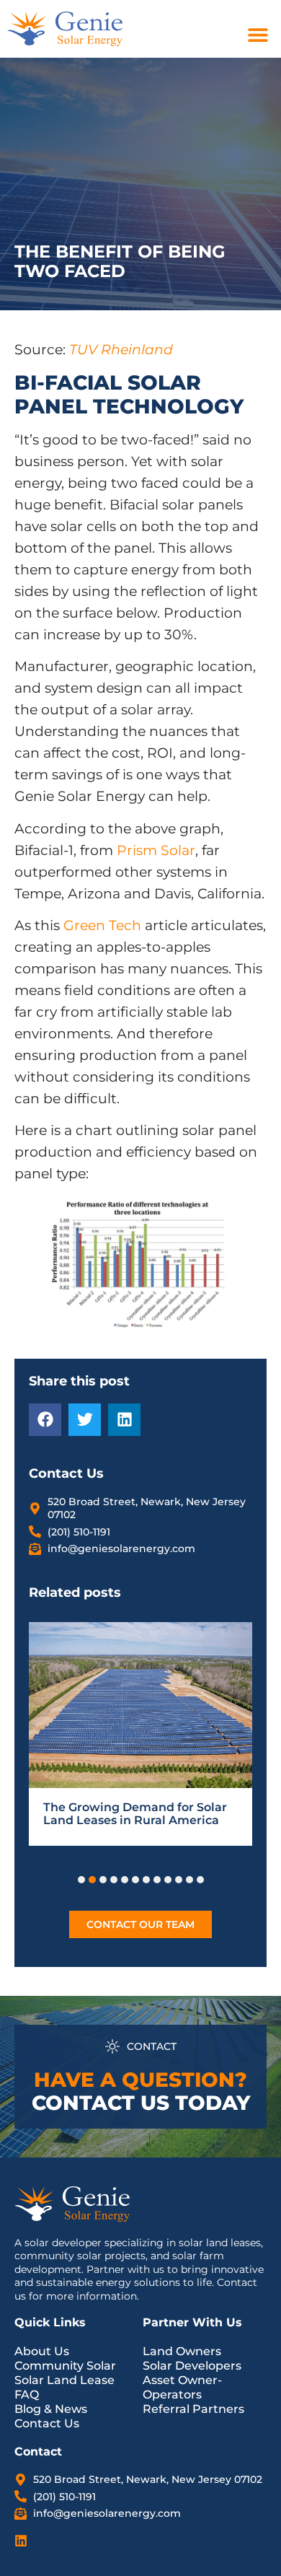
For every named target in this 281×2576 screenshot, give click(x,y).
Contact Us (47, 2423)
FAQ (27, 2395)
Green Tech (102, 925)
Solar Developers (192, 2366)
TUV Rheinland (121, 350)
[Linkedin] (21, 2541)
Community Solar (65, 2366)
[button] (258, 34)
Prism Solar (156, 850)
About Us (42, 2351)
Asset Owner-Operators (182, 2387)
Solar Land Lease (64, 2380)
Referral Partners (193, 2409)
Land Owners (182, 2351)
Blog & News (51, 2409)
